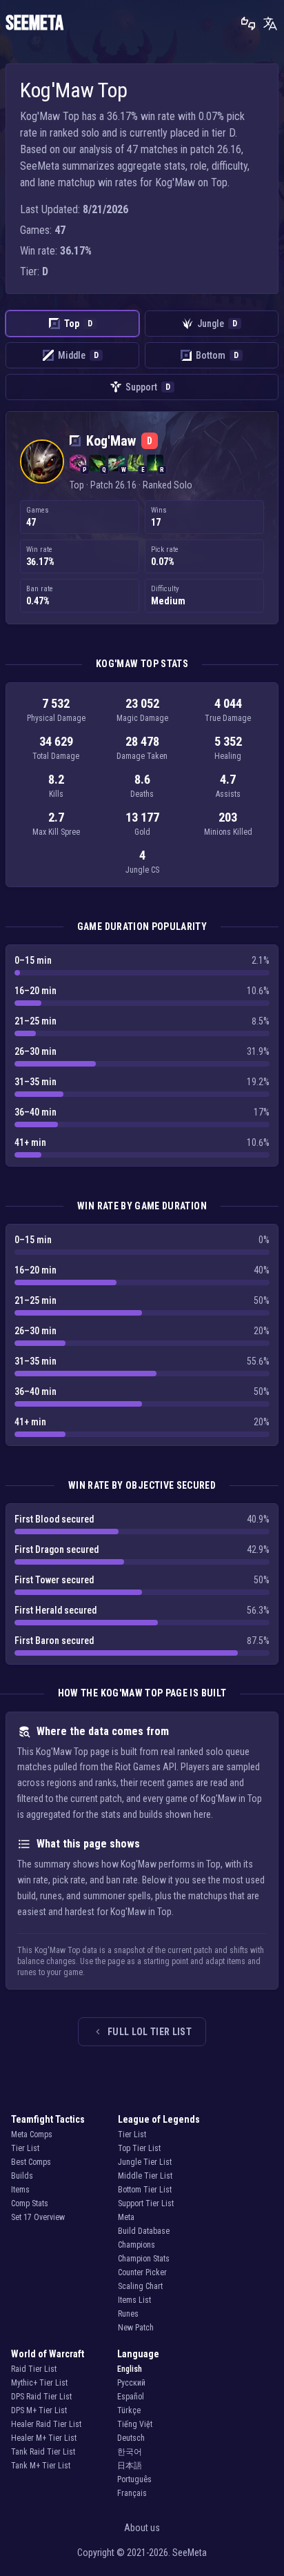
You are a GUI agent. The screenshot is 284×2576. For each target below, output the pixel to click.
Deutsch (131, 2438)
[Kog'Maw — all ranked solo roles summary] (42, 462)
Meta (126, 2217)
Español (131, 2397)
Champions (136, 2245)
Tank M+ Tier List (41, 2466)
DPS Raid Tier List (41, 2397)
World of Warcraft (48, 2354)
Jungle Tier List (145, 2162)
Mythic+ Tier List (39, 2383)
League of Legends (159, 2119)
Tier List (25, 2148)
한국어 (130, 2452)
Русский (131, 2383)
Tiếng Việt (135, 2424)
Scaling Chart (140, 2286)
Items (20, 2190)
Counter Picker (142, 2272)
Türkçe (129, 2410)
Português (134, 2479)
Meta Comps (32, 2134)
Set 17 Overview (38, 2217)
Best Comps (31, 2162)
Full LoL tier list (150, 2032)
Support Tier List (146, 2203)
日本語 (130, 2466)
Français (132, 2493)
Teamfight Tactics (48, 2119)
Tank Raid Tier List (43, 2452)
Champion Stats (144, 2259)
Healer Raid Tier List (46, 2424)
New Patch (136, 2328)
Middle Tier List (145, 2176)
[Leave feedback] (248, 23)
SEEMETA (34, 23)
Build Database (144, 2231)
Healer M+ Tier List (44, 2438)
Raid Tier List (34, 2369)
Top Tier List (139, 2148)
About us (142, 2528)
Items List (134, 2300)
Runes (128, 2314)
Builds (22, 2176)
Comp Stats (30, 2203)
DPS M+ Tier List (39, 2410)
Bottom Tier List (145, 2190)
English (130, 2369)
